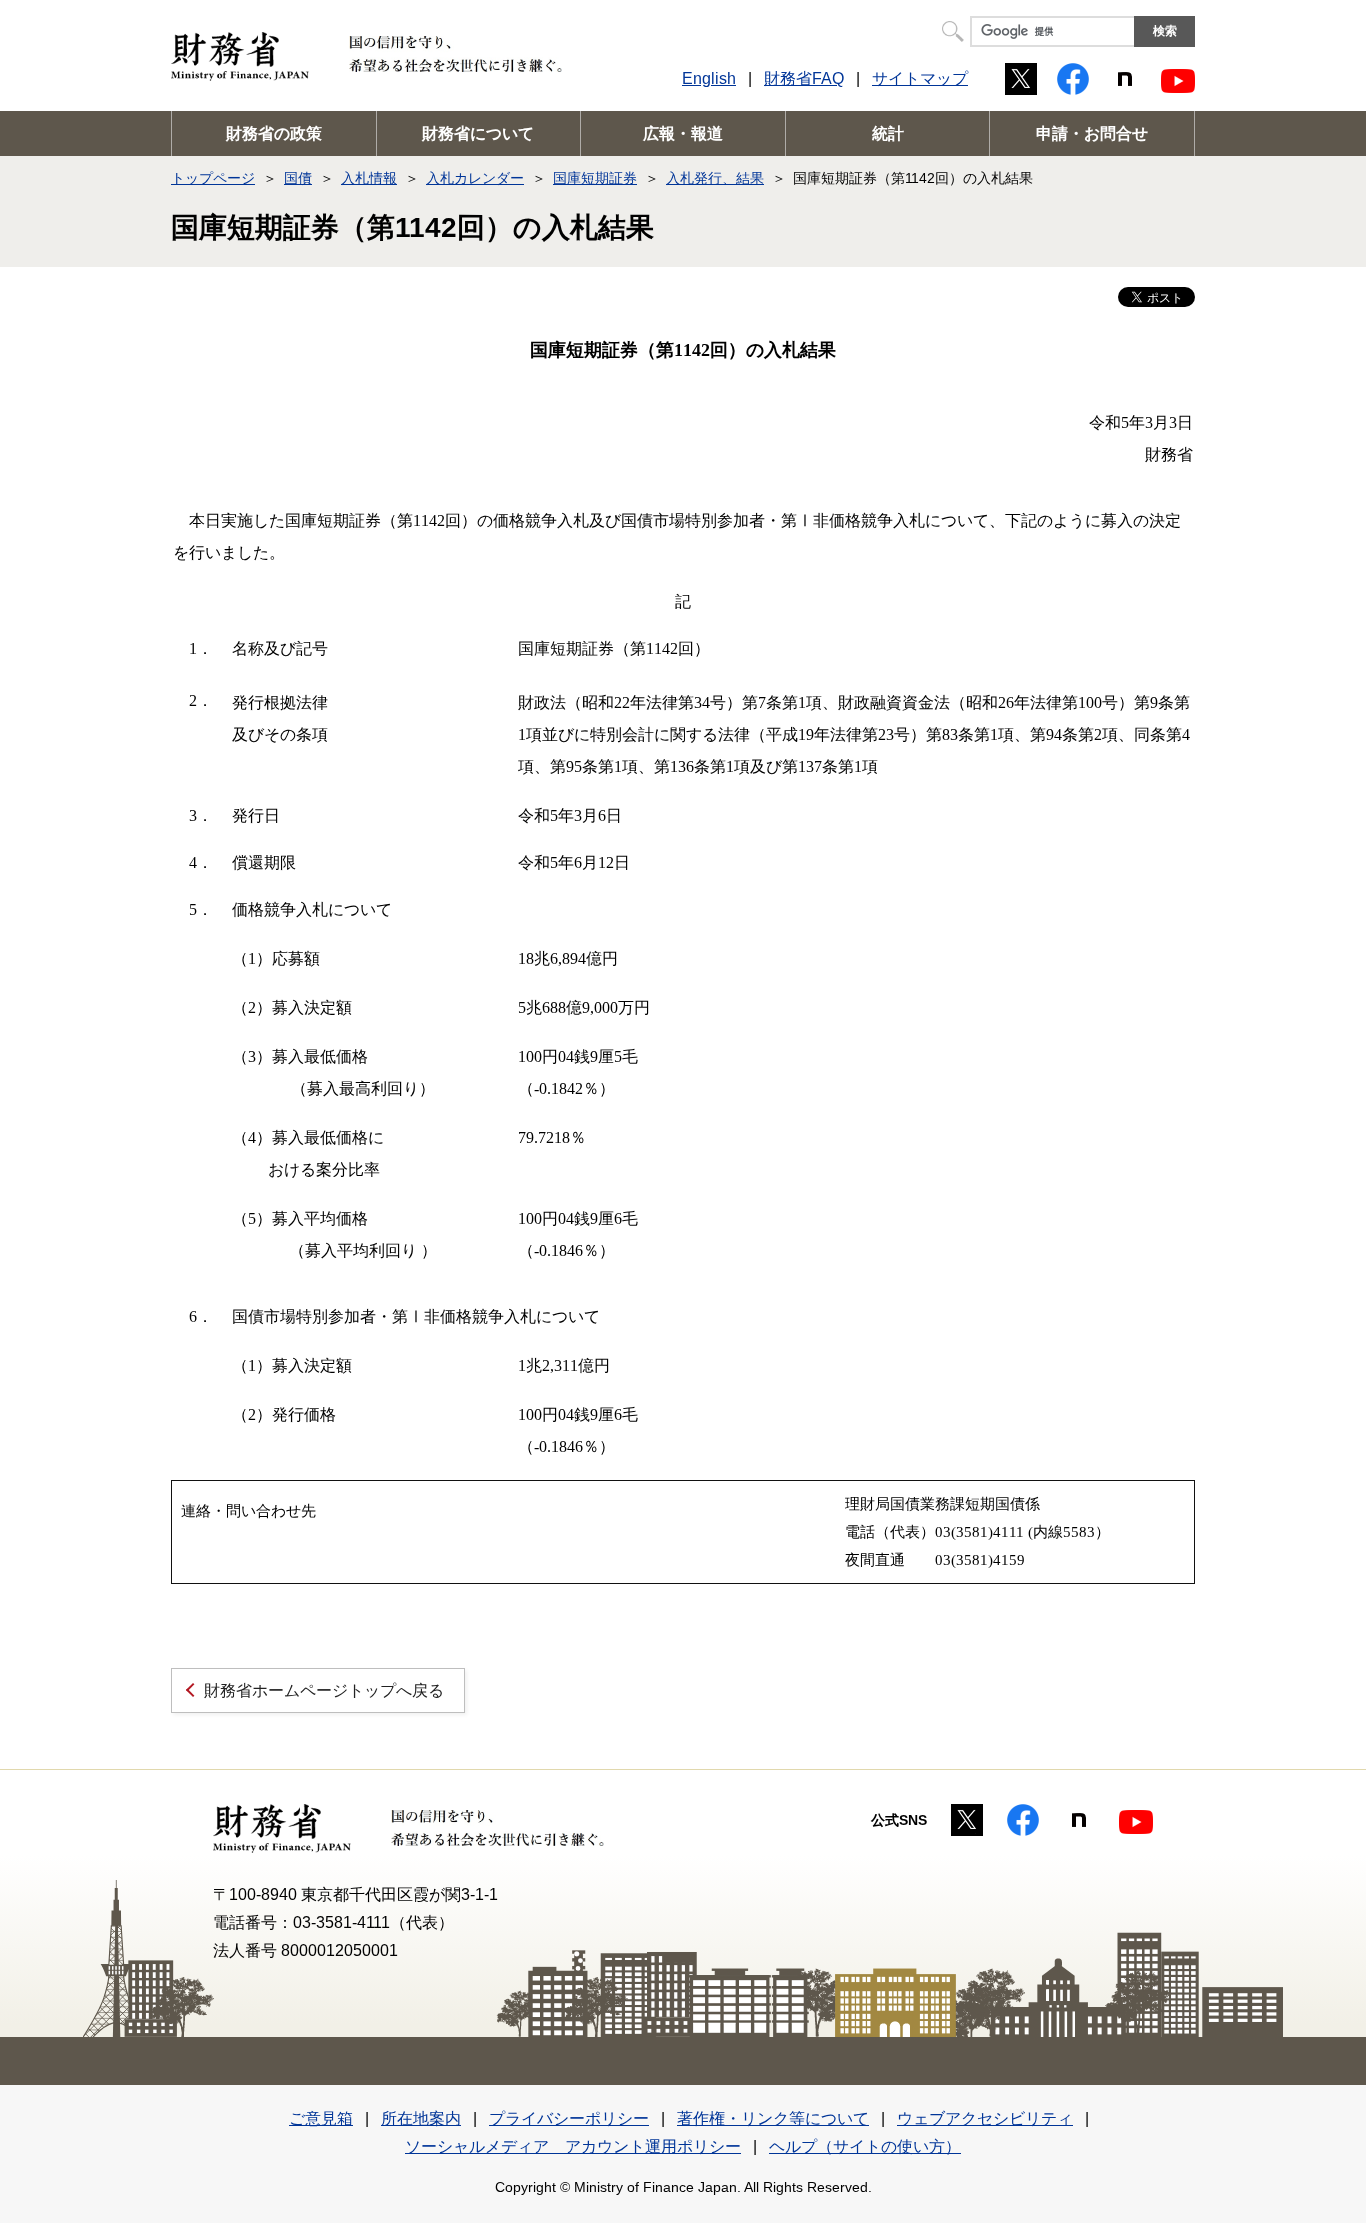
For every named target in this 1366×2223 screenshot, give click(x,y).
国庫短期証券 (595, 178)
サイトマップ (920, 78)
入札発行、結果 (715, 178)
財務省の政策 (274, 133)
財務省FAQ (804, 78)
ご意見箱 (321, 2118)
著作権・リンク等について (773, 2118)
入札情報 (369, 178)
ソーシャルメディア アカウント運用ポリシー (573, 2146)
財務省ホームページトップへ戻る (324, 1690)
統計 (888, 133)
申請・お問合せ (1092, 133)
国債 (298, 178)
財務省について (478, 133)
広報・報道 (683, 133)
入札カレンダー (475, 178)
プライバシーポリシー (569, 2118)
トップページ (213, 178)
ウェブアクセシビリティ (985, 2118)
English (709, 78)
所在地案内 (421, 2118)
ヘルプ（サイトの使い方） (865, 2146)
